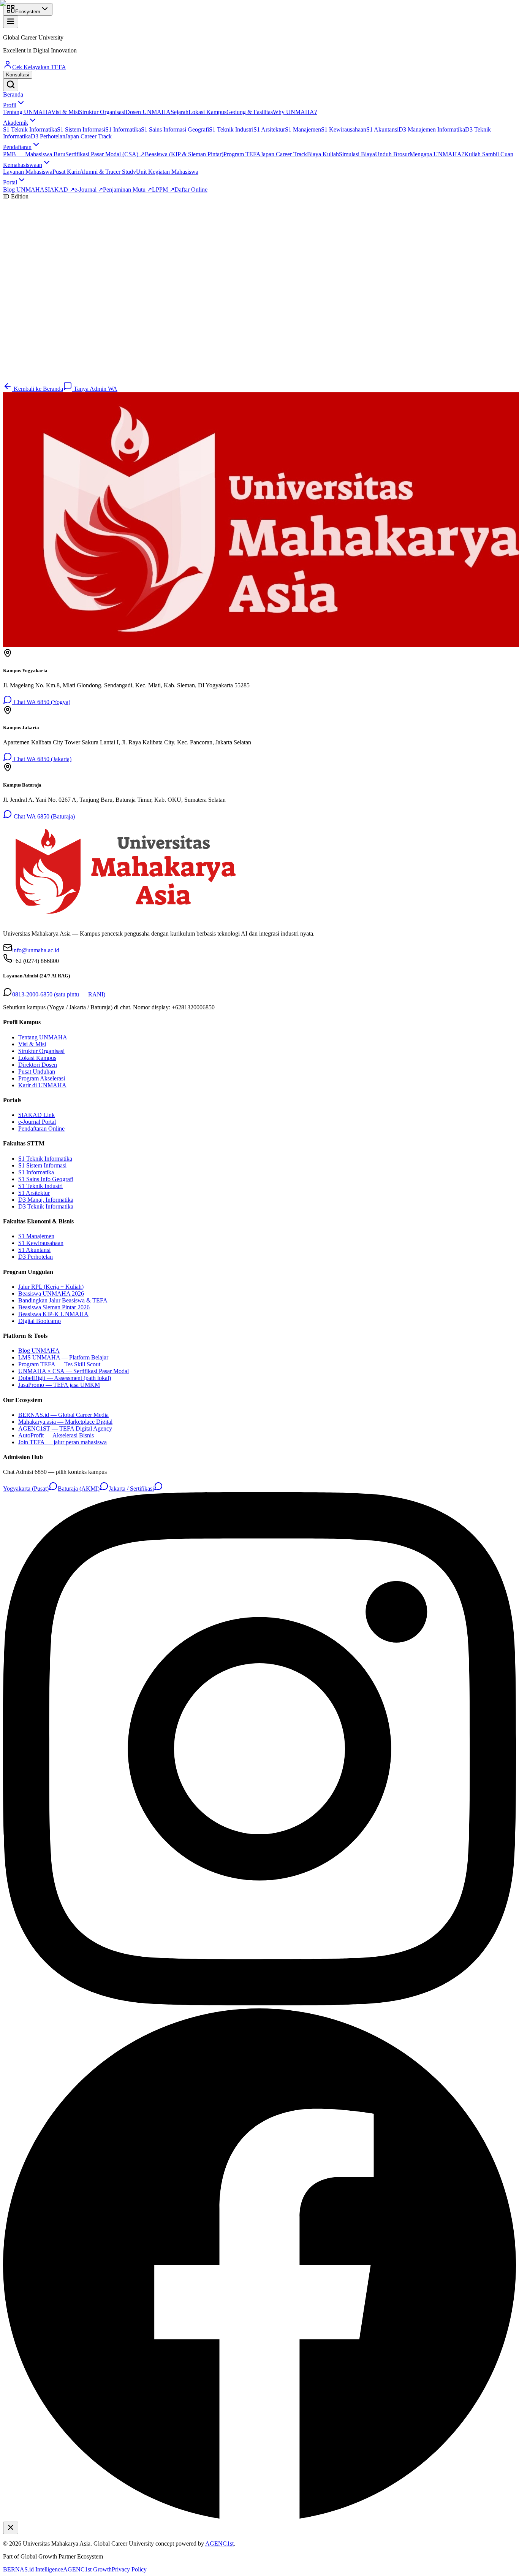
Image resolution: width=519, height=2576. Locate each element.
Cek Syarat (25, 378)
